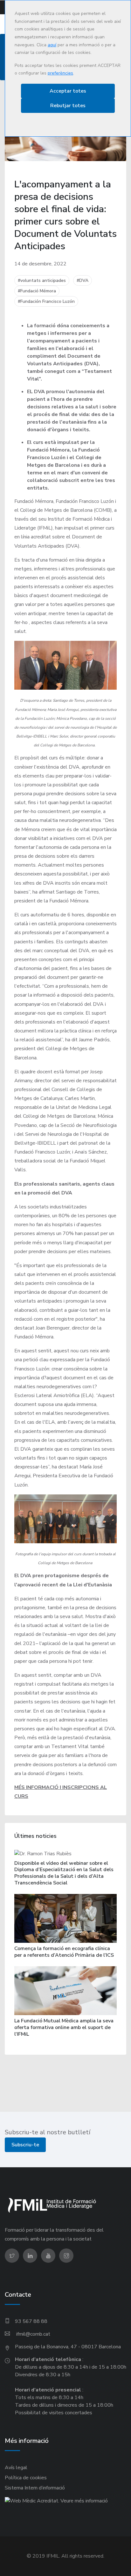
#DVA (83, 280)
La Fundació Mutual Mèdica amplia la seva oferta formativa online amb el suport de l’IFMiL (64, 2027)
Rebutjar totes (68, 106)
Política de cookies (26, 2478)
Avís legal (16, 2468)
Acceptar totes (68, 91)
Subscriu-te (25, 2145)
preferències (60, 73)
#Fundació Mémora (37, 291)
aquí (52, 45)
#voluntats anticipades (42, 280)
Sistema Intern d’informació (35, 2488)
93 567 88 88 (31, 2321)
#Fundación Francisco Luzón (46, 301)
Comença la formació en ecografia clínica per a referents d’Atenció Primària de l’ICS (64, 1952)
